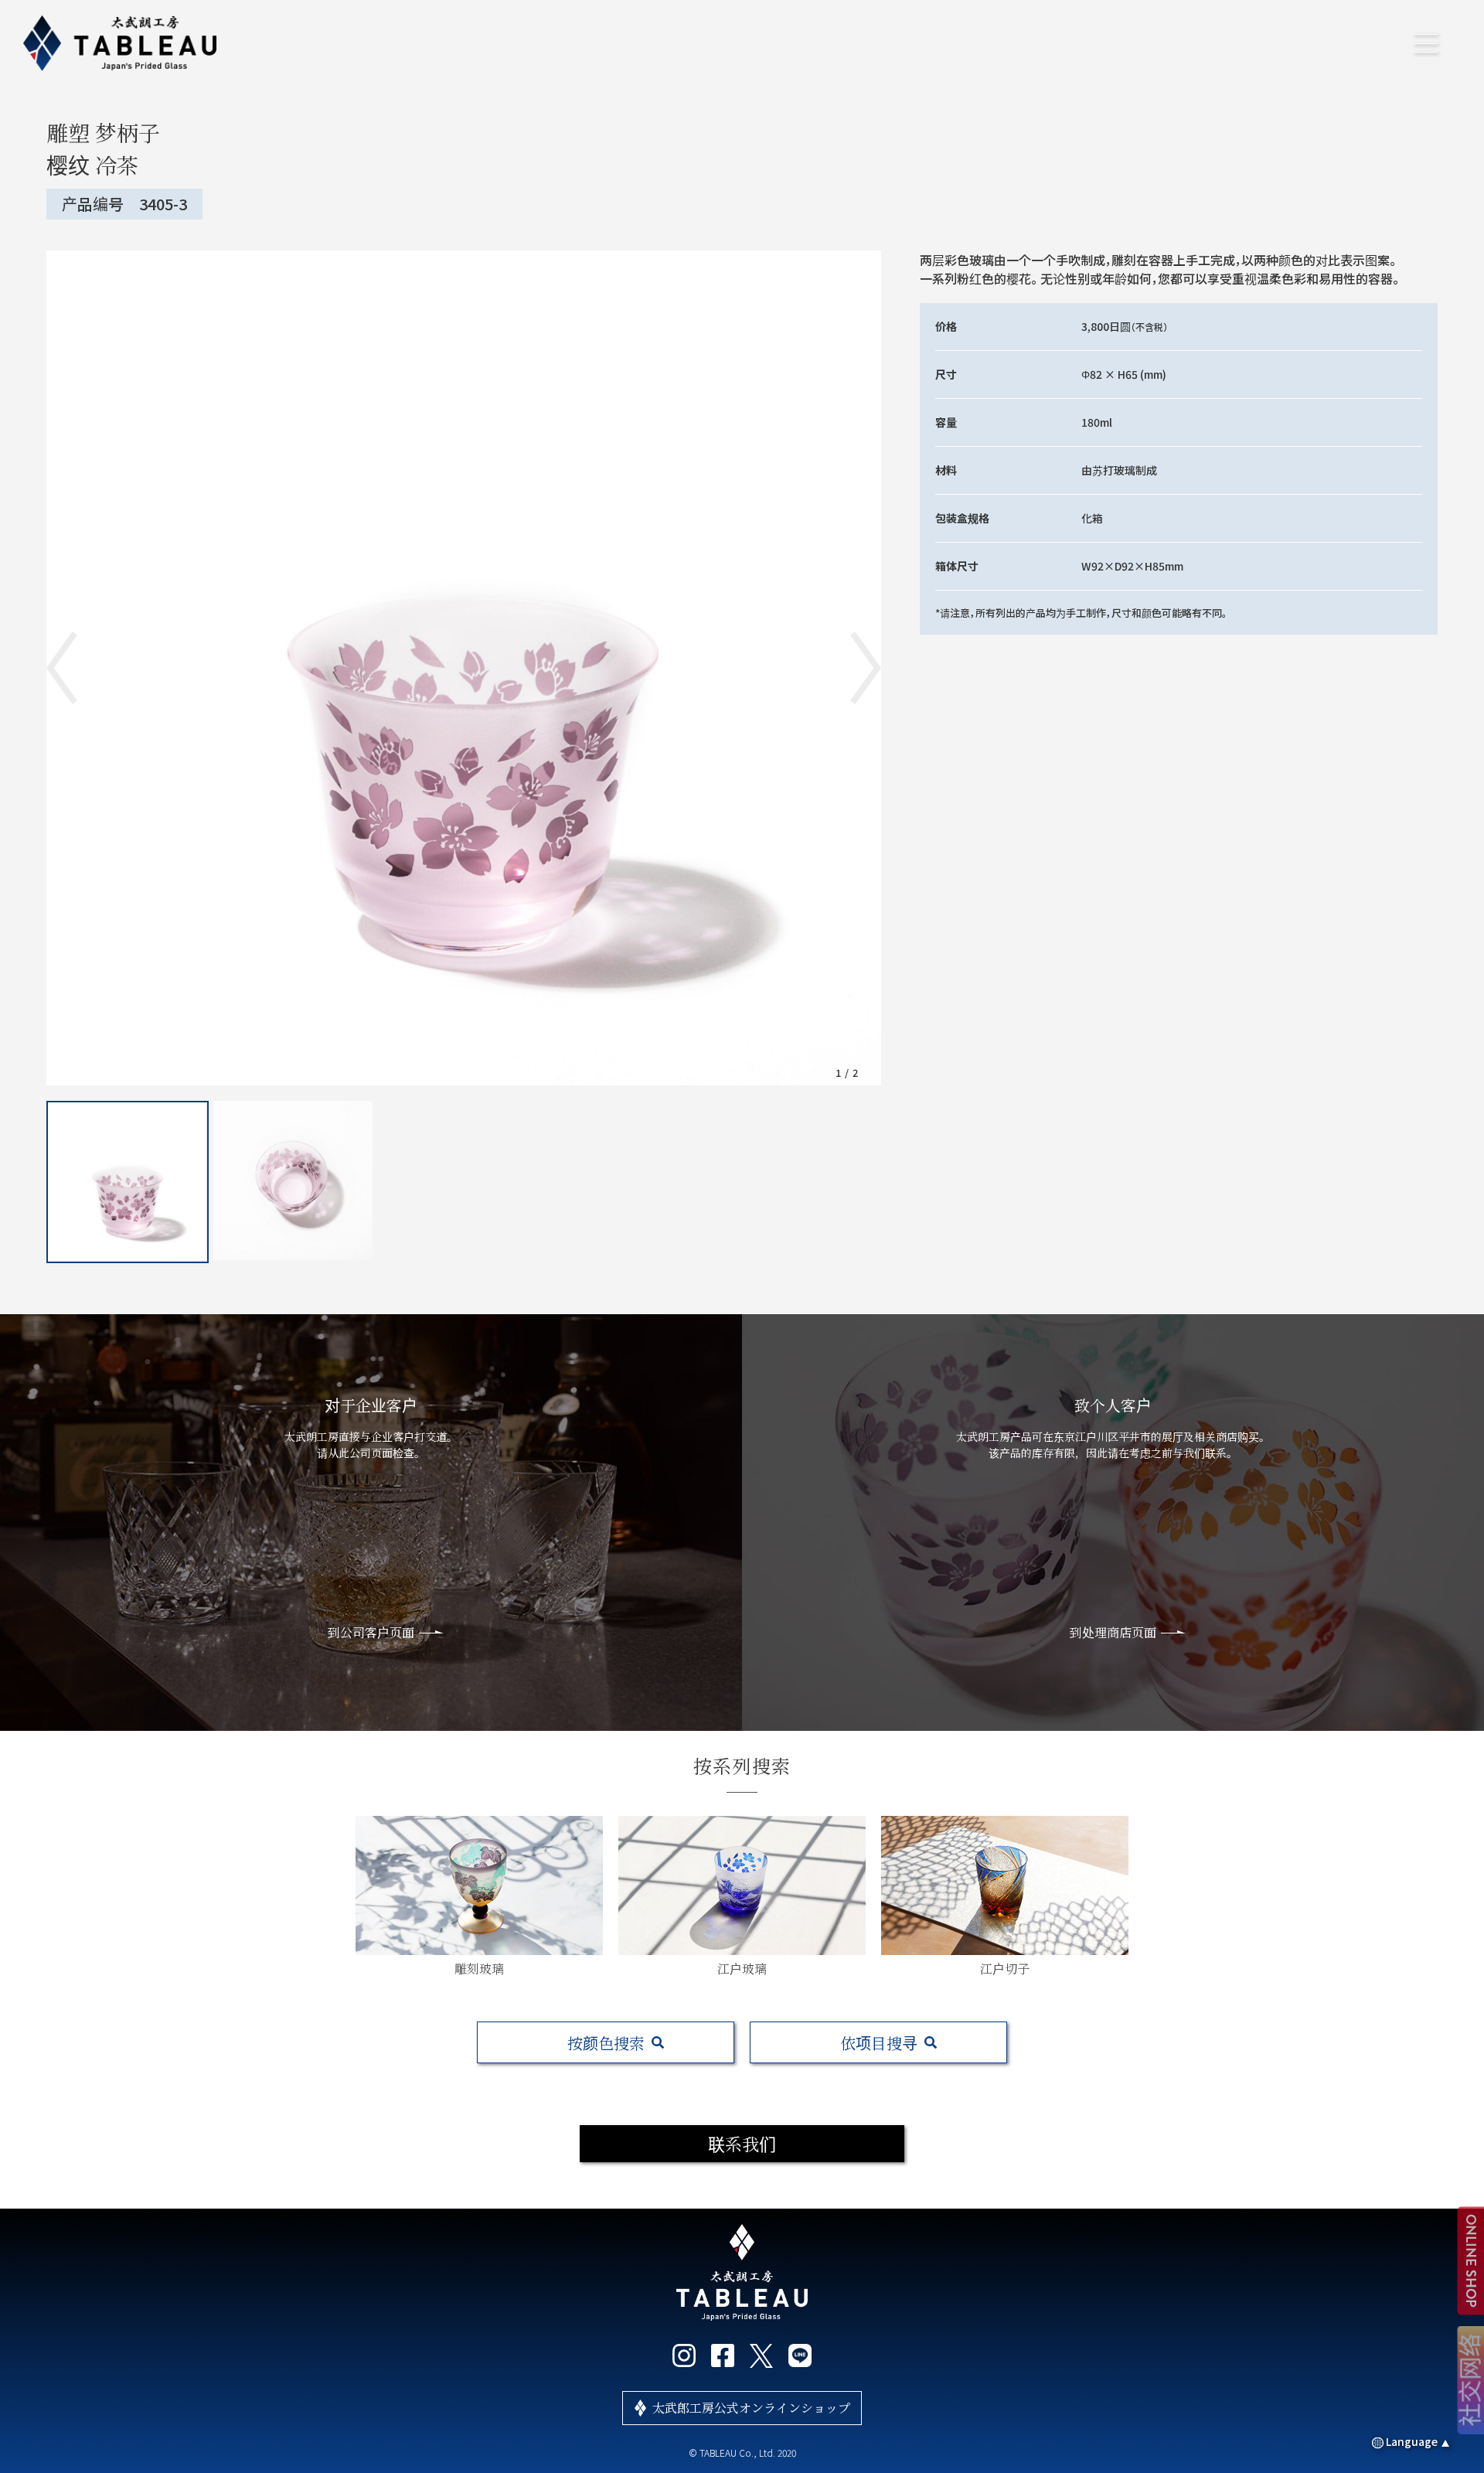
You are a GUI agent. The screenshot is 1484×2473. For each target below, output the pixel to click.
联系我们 (742, 2143)
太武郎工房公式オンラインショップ (751, 2408)
